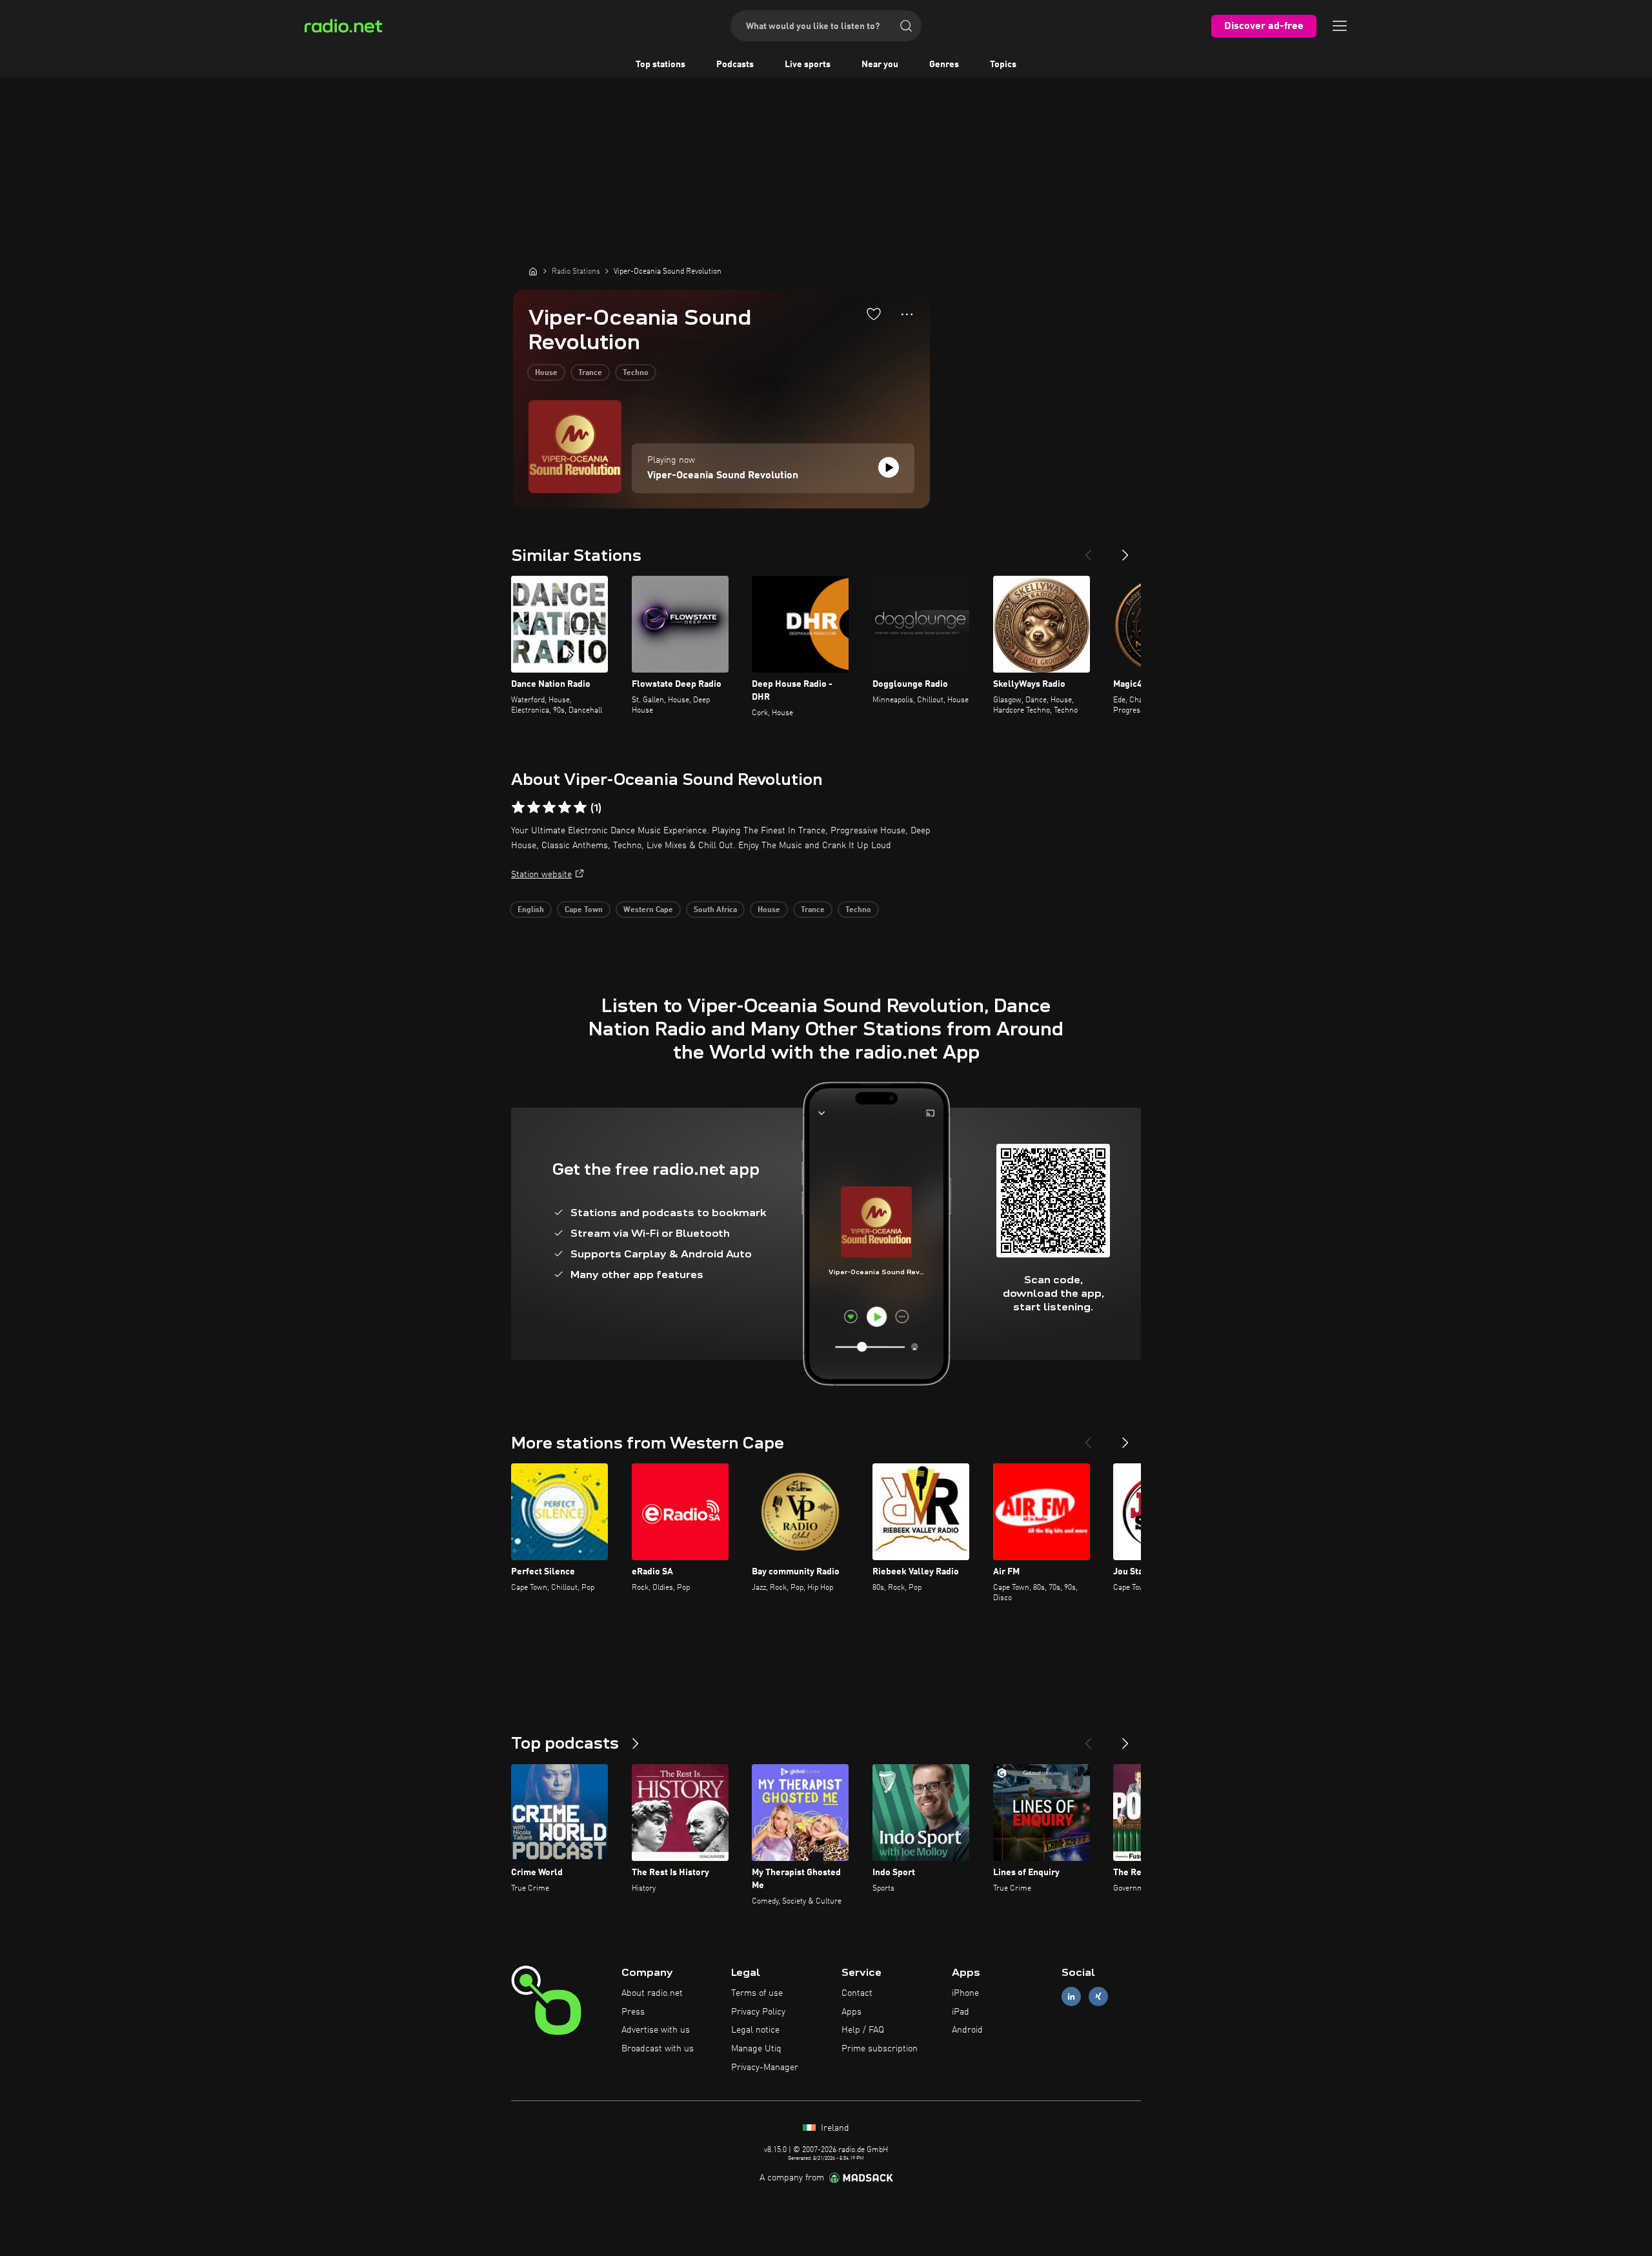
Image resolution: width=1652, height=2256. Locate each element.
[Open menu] (1340, 26)
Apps (851, 2012)
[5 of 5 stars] (580, 808)
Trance (590, 373)
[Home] (533, 271)
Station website (541, 875)
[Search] (906, 26)
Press (633, 2012)
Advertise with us (656, 2030)
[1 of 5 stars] (518, 808)
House (546, 373)
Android (967, 2030)
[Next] (1125, 550)
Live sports (808, 65)
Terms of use (757, 1993)
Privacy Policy (758, 2012)
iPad (961, 2012)
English (531, 910)
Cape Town (584, 910)
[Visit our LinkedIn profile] (1071, 1996)
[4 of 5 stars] (565, 808)
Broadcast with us (658, 2049)
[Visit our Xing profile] (1098, 1996)
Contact (857, 1993)
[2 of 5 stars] (534, 808)
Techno (636, 373)
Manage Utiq (756, 2049)
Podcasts (735, 65)
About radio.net (652, 1993)
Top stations (660, 65)
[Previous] (1088, 550)
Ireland (834, 2128)
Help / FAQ (863, 2030)
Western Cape (648, 910)
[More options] (907, 314)
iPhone (965, 1993)
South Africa (715, 910)
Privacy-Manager (765, 2068)
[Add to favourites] (874, 314)
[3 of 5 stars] (549, 808)
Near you (880, 65)
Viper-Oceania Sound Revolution (723, 476)
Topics (1003, 65)
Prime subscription (880, 2049)
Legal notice (755, 2030)
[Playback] (889, 467)
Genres (944, 65)
